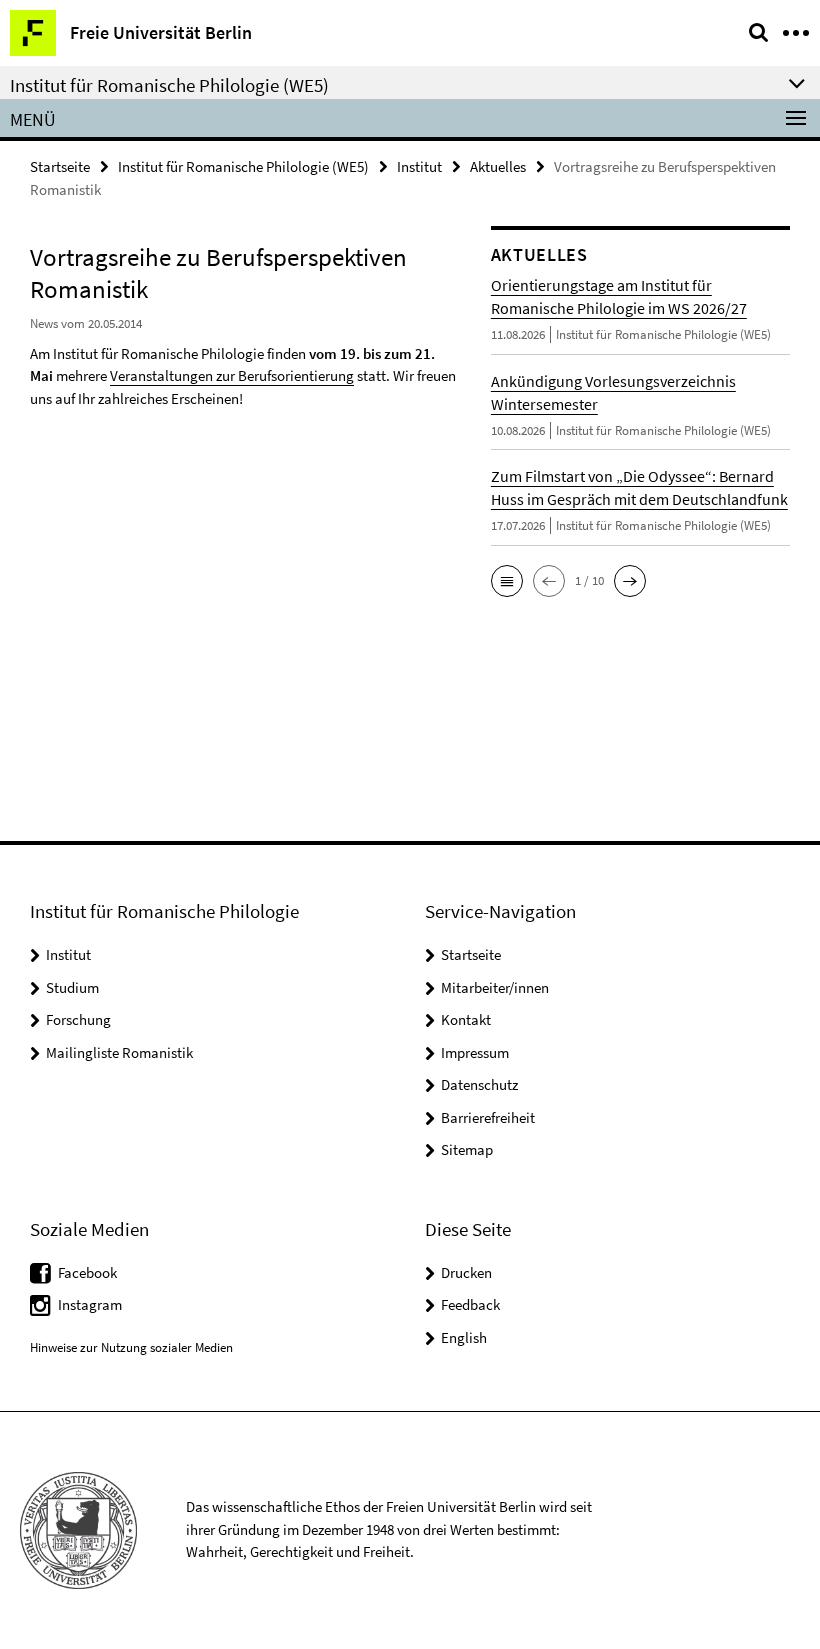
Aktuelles (498, 166)
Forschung (78, 1019)
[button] (507, 581)
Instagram (90, 1304)
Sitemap (467, 1149)
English (464, 1337)
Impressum (475, 1052)
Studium (72, 987)
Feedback (470, 1304)
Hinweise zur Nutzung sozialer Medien (131, 1347)
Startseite (60, 166)
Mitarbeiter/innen (495, 987)
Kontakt (466, 1019)
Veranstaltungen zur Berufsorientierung (232, 375)
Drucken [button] (466, 1272)
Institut (419, 166)
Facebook (87, 1272)
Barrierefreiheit (488, 1117)
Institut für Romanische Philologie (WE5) (243, 166)
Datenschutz (479, 1084)
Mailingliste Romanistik (119, 1052)
